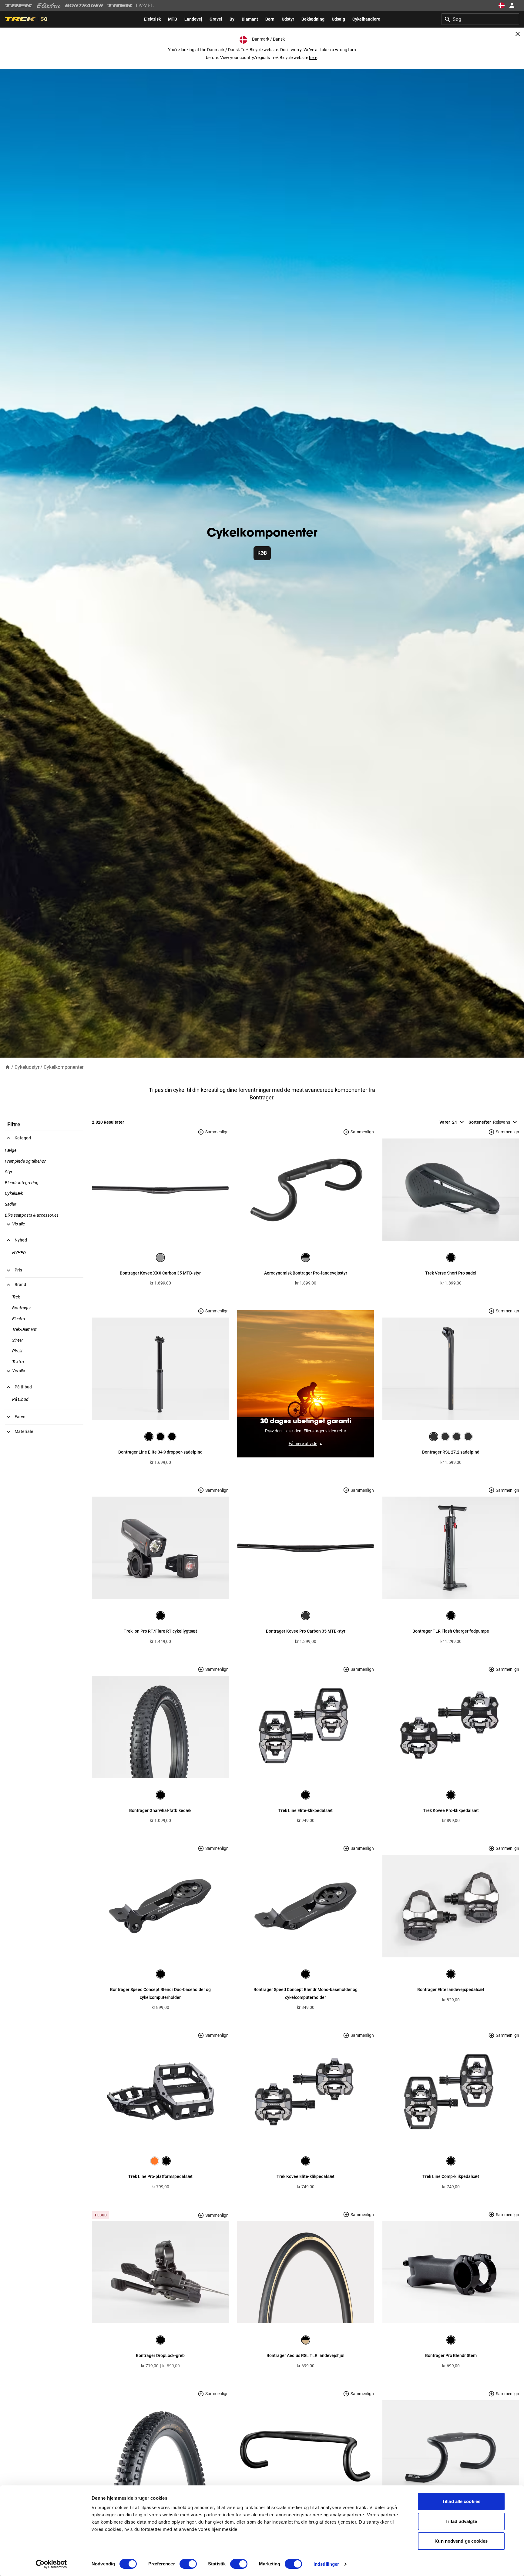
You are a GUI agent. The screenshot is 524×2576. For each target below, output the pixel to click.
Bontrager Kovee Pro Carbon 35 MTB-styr (306, 1631)
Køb (262, 553)
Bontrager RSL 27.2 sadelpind (451, 1452)
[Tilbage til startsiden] (8, 1067)
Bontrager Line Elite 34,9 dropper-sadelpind (160, 1452)
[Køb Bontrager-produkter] (84, 5)
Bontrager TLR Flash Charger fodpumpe (451, 1631)
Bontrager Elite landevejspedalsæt (451, 1989)
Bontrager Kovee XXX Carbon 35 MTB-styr (160, 1273)
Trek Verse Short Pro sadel (451, 1273)
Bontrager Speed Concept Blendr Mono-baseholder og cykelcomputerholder (306, 1993)
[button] (15, 1224)
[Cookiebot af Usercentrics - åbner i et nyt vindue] (51, 2564)
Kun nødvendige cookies (461, 2541)
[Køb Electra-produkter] (49, 5)
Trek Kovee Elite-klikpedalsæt (306, 2176)
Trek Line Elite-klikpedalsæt (306, 1810)
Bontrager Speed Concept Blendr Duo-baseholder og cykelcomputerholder (160, 1993)
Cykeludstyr (27, 1067)
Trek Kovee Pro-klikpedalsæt (451, 1810)
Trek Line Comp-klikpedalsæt (451, 2176)
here (313, 58)
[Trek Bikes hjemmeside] (19, 6)
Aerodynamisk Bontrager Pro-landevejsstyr (306, 1273)
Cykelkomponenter (64, 1067)
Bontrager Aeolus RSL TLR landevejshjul (306, 2355)
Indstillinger (326, 2564)
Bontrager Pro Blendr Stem (451, 2355)
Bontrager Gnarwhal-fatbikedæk (160, 1810)
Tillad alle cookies (461, 2501)
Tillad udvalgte (461, 2521)
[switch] (188, 2564)
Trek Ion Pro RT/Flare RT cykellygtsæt (160, 1631)
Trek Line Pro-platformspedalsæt (160, 2176)
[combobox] (480, 19)
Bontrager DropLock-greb (160, 2355)
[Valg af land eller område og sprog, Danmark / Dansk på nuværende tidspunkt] (502, 5)
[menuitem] (152, 19)
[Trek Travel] (130, 5)
